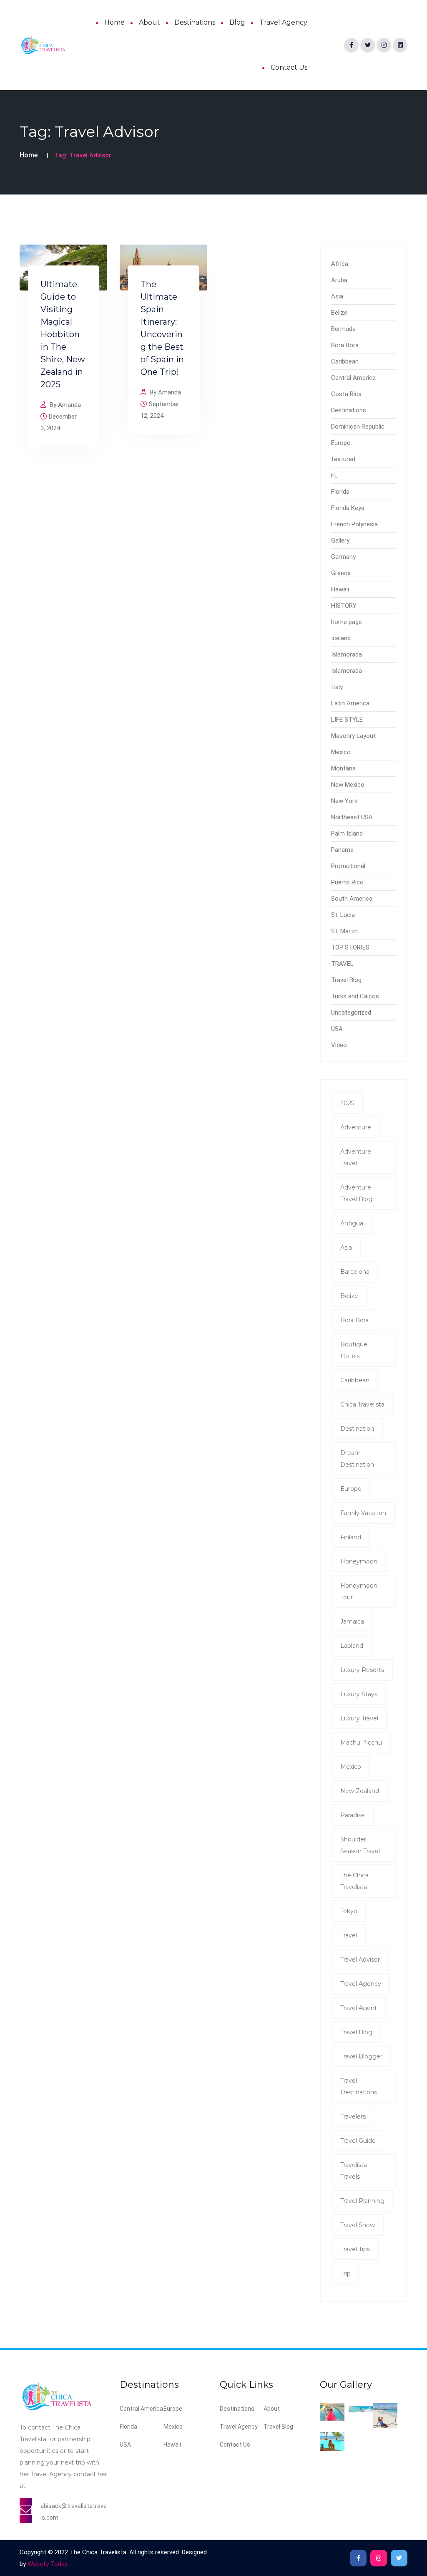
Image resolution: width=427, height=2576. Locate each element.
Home (114, 22)
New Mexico (348, 785)
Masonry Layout (353, 736)
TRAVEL (342, 964)
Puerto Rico (347, 882)
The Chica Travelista (354, 1881)
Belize (339, 313)
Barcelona (355, 1272)
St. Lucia (343, 915)
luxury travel (359, 1718)
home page (347, 622)
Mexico (341, 752)
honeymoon (359, 1561)
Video (339, 1045)
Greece (341, 573)
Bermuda (343, 329)
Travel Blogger (361, 2056)
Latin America (350, 703)
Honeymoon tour (359, 1591)
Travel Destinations (359, 2086)
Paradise (353, 1815)
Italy (337, 687)
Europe (341, 443)
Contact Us (289, 67)
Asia (337, 296)
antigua (352, 1223)
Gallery (340, 540)
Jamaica (352, 1621)
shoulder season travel (360, 1845)
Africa (340, 264)
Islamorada (347, 654)
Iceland (341, 638)
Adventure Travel (356, 1157)
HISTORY (344, 606)
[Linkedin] (400, 45)
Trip (345, 2273)
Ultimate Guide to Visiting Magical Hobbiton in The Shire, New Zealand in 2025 (63, 334)
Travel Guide (358, 2141)
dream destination (357, 1459)
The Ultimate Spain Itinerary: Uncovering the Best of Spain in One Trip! (162, 328)
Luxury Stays (359, 1694)
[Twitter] (368, 45)
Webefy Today (48, 2564)
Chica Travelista (362, 1404)
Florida (340, 492)
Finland (351, 1537)
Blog (237, 22)
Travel (349, 1935)
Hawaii (340, 589)
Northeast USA (352, 817)
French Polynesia (354, 524)
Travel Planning (362, 2201)
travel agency (361, 1984)
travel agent (359, 2008)
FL (334, 475)
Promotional (348, 866)
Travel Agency (283, 22)
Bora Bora (345, 345)
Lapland (352, 1646)
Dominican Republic (358, 427)
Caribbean (345, 361)
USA (337, 1029)
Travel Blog (346, 980)
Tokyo (349, 1911)
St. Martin (344, 931)
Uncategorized (351, 1013)
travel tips (355, 2249)
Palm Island (347, 833)
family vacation (363, 1513)
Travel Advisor (360, 1960)
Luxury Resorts (362, 1670)
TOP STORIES (350, 947)
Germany (343, 557)
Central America (353, 378)
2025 (347, 1103)
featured (343, 459)
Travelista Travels (354, 2171)
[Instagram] (384, 45)
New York (344, 801)
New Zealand (360, 1791)
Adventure (356, 1127)
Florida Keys (348, 508)
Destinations (195, 22)
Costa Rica (346, 394)
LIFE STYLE (347, 720)
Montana (343, 768)
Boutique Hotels (354, 1350)
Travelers (353, 2116)
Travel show (358, 2225)
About (149, 22)
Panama (342, 850)
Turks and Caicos (355, 996)
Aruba (339, 280)
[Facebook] (351, 45)
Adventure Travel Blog (356, 1193)
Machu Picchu (361, 1743)
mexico (351, 1767)
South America (352, 899)
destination (357, 1429)
